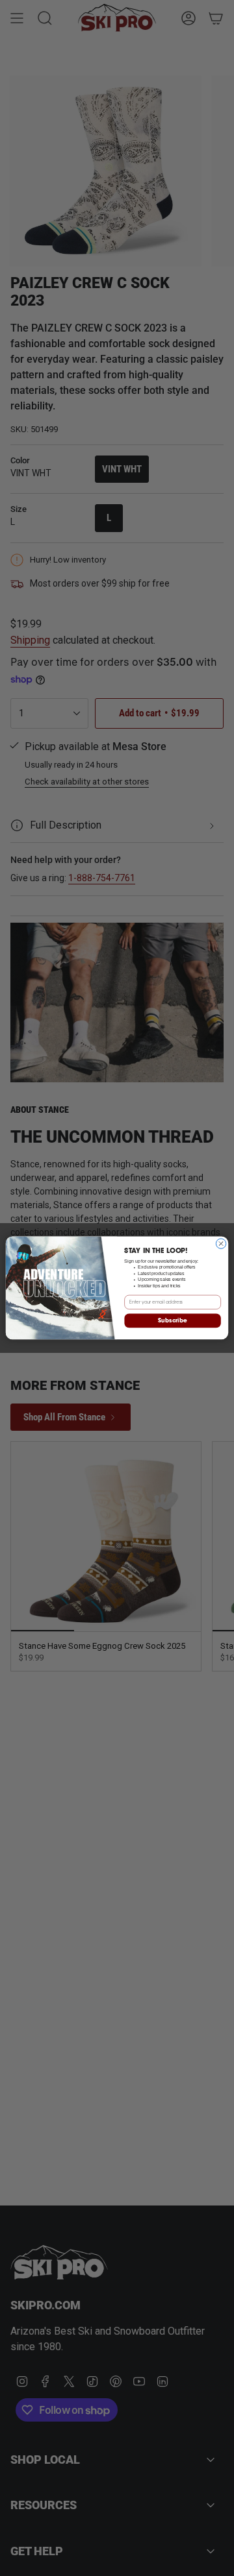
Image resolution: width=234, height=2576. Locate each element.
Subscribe (172, 1321)
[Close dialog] (221, 1244)
